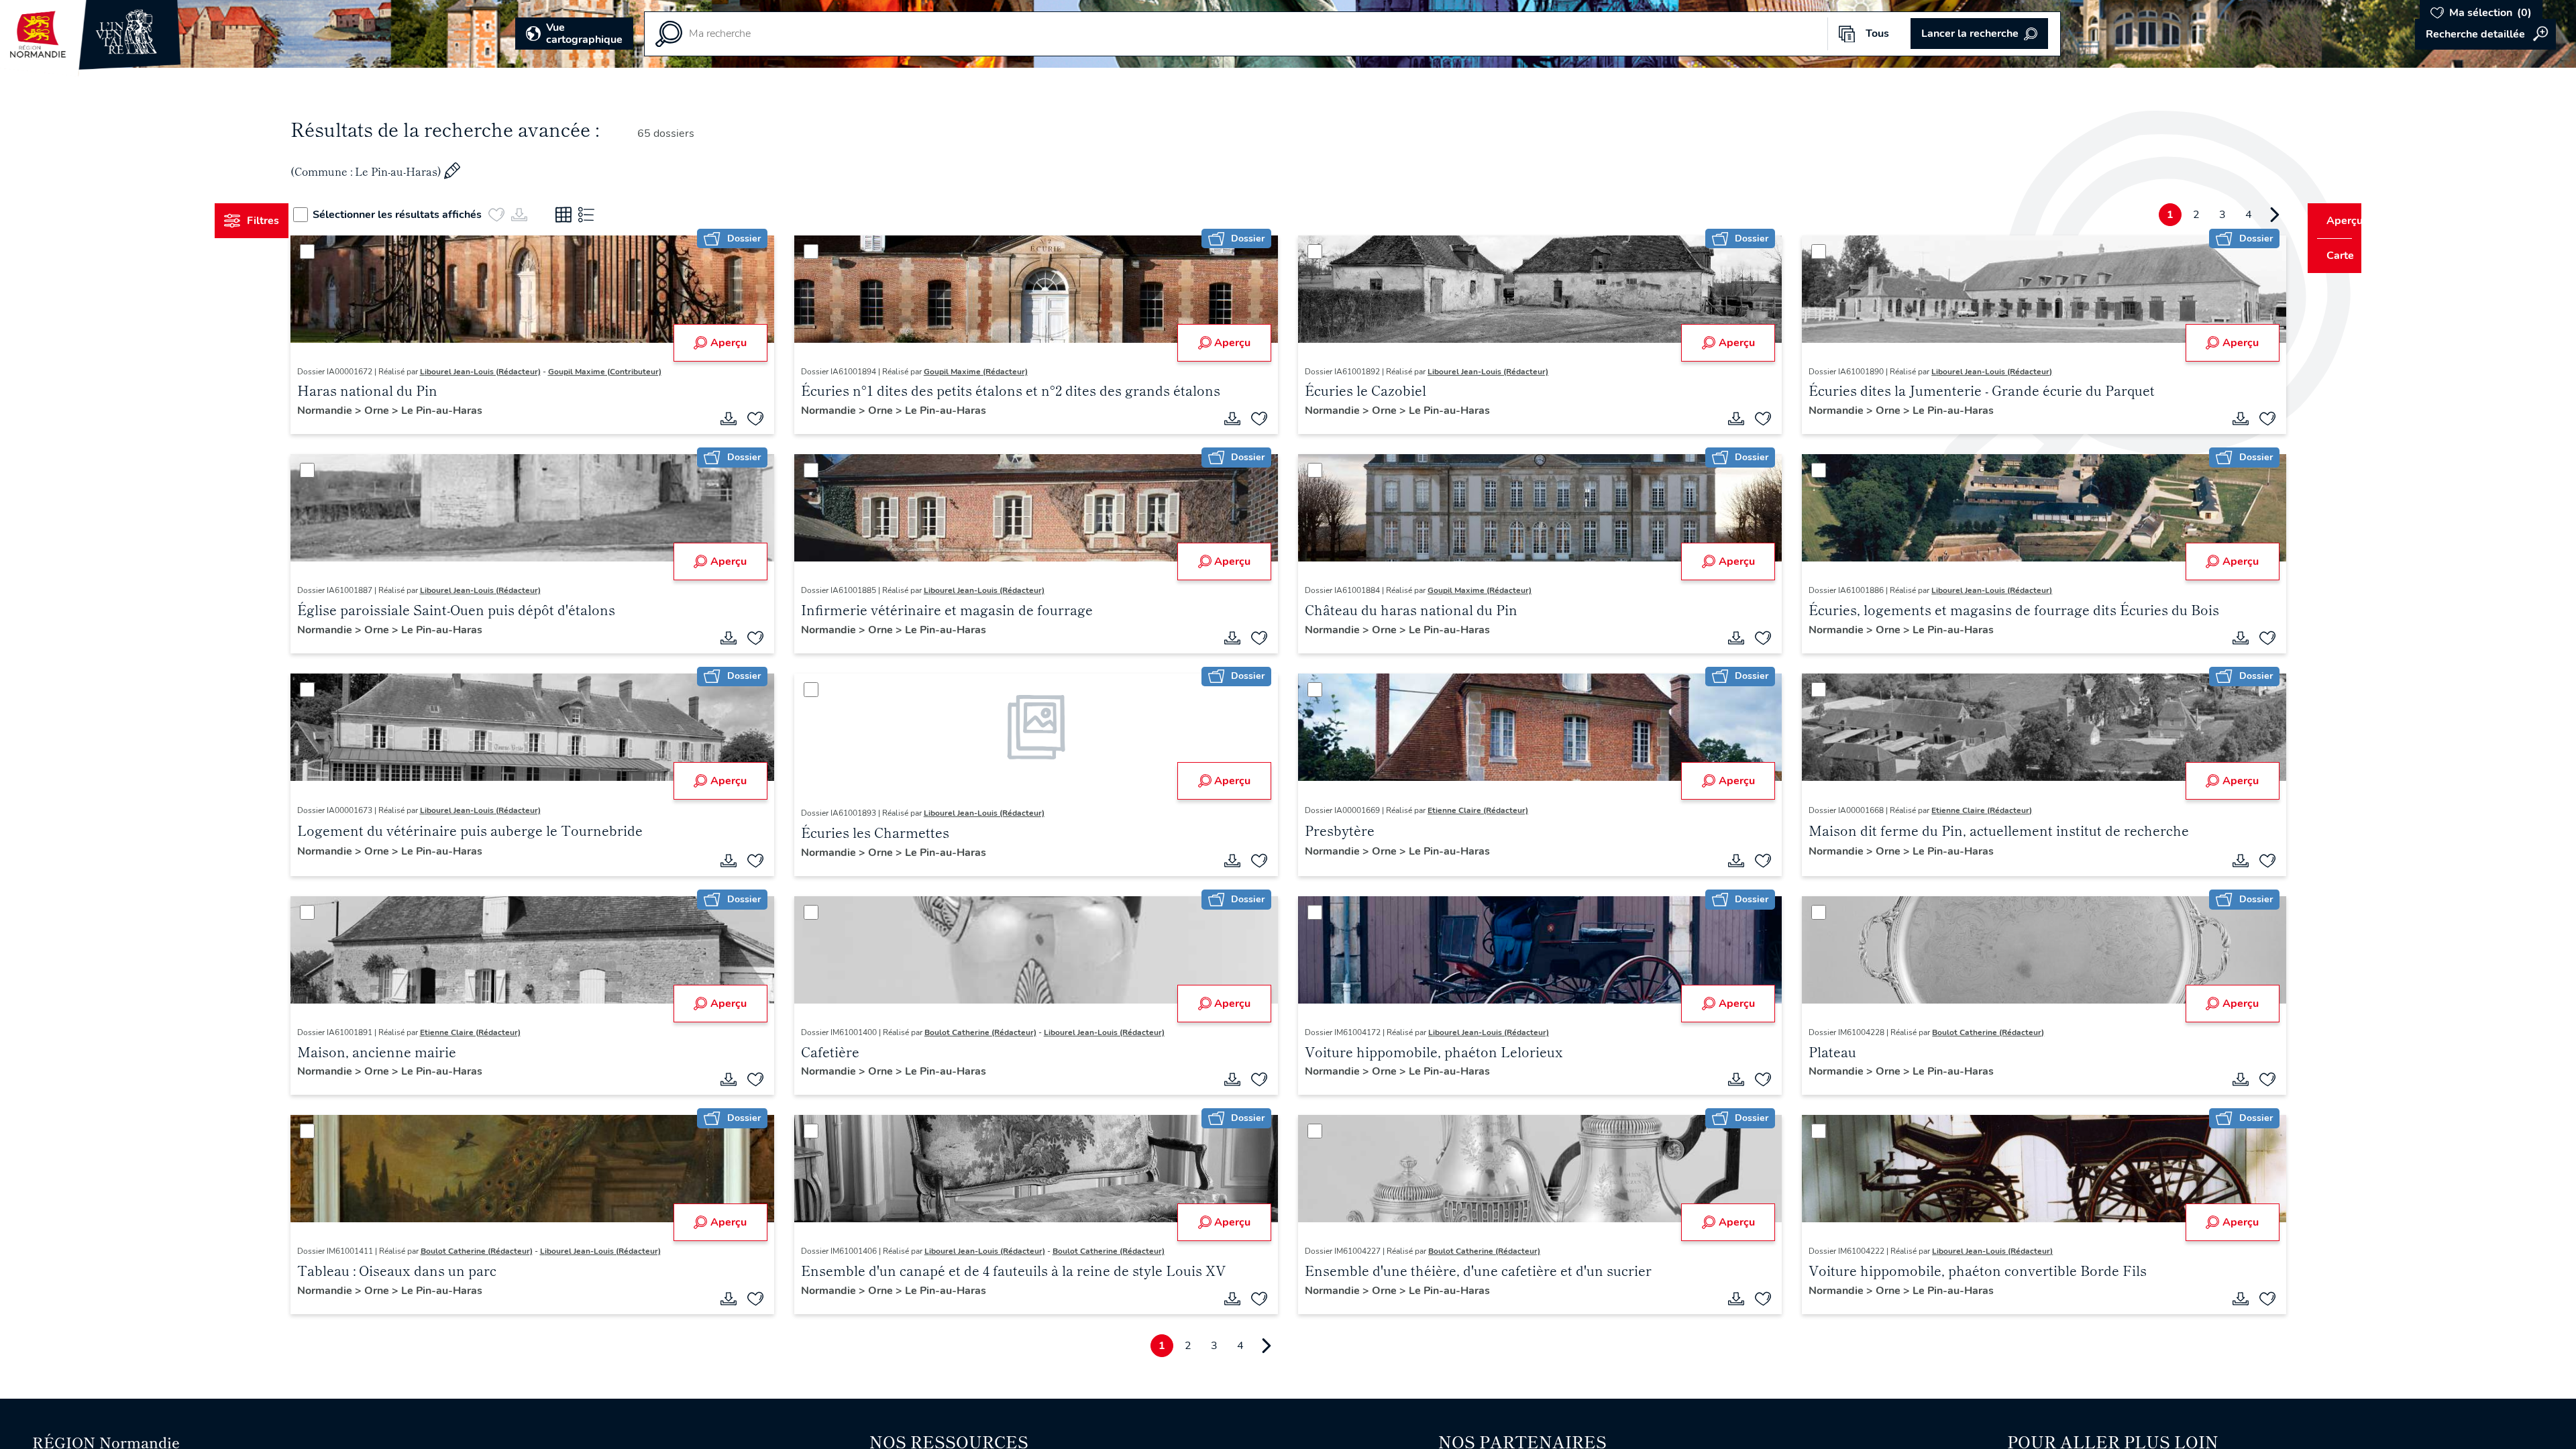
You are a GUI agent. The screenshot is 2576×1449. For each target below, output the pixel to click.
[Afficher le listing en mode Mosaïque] (589, 215)
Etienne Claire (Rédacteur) (1478, 810)
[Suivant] (2249, 215)
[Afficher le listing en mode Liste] (612, 215)
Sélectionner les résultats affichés (423, 215)
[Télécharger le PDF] (741, 419)
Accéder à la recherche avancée (2485, 34)
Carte (2331, 256)
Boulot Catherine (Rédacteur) (993, 1032)
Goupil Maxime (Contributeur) (630, 372)
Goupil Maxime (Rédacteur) (988, 372)
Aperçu (741, 343)
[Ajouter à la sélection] (768, 419)
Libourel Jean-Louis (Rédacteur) (505, 372)
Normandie (351, 411)
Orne (403, 411)
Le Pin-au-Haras (467, 411)
